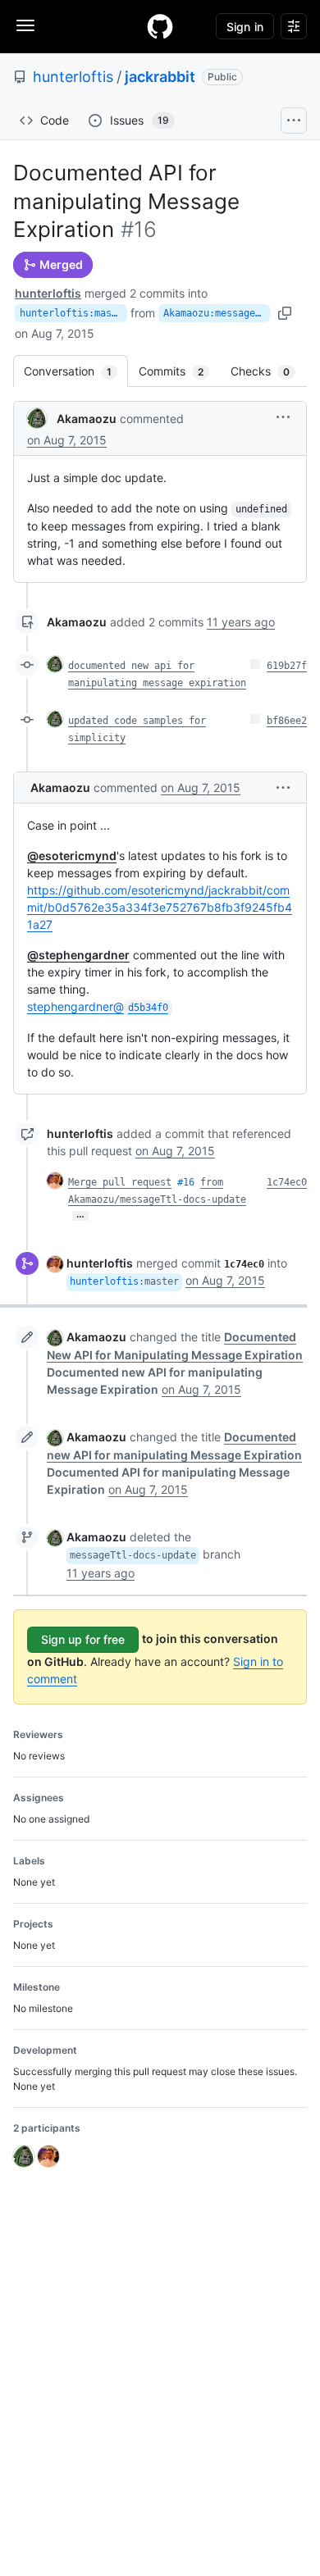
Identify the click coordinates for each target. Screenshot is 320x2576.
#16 (186, 1182)
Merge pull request (120, 1182)
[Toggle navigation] (25, 25)
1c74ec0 (287, 1182)
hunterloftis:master (73, 313)
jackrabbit (160, 77)
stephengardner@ (98, 1006)
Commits (179, 371)
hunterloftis (73, 77)
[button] (283, 417)
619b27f (287, 666)
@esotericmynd (72, 856)
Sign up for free (83, 1639)
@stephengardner (78, 955)
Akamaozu (87, 419)
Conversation (76, 371)
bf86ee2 (287, 721)
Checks (268, 371)
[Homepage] (160, 26)
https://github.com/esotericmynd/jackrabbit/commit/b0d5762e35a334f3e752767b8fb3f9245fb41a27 (160, 907)
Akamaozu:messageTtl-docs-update (217, 313)
